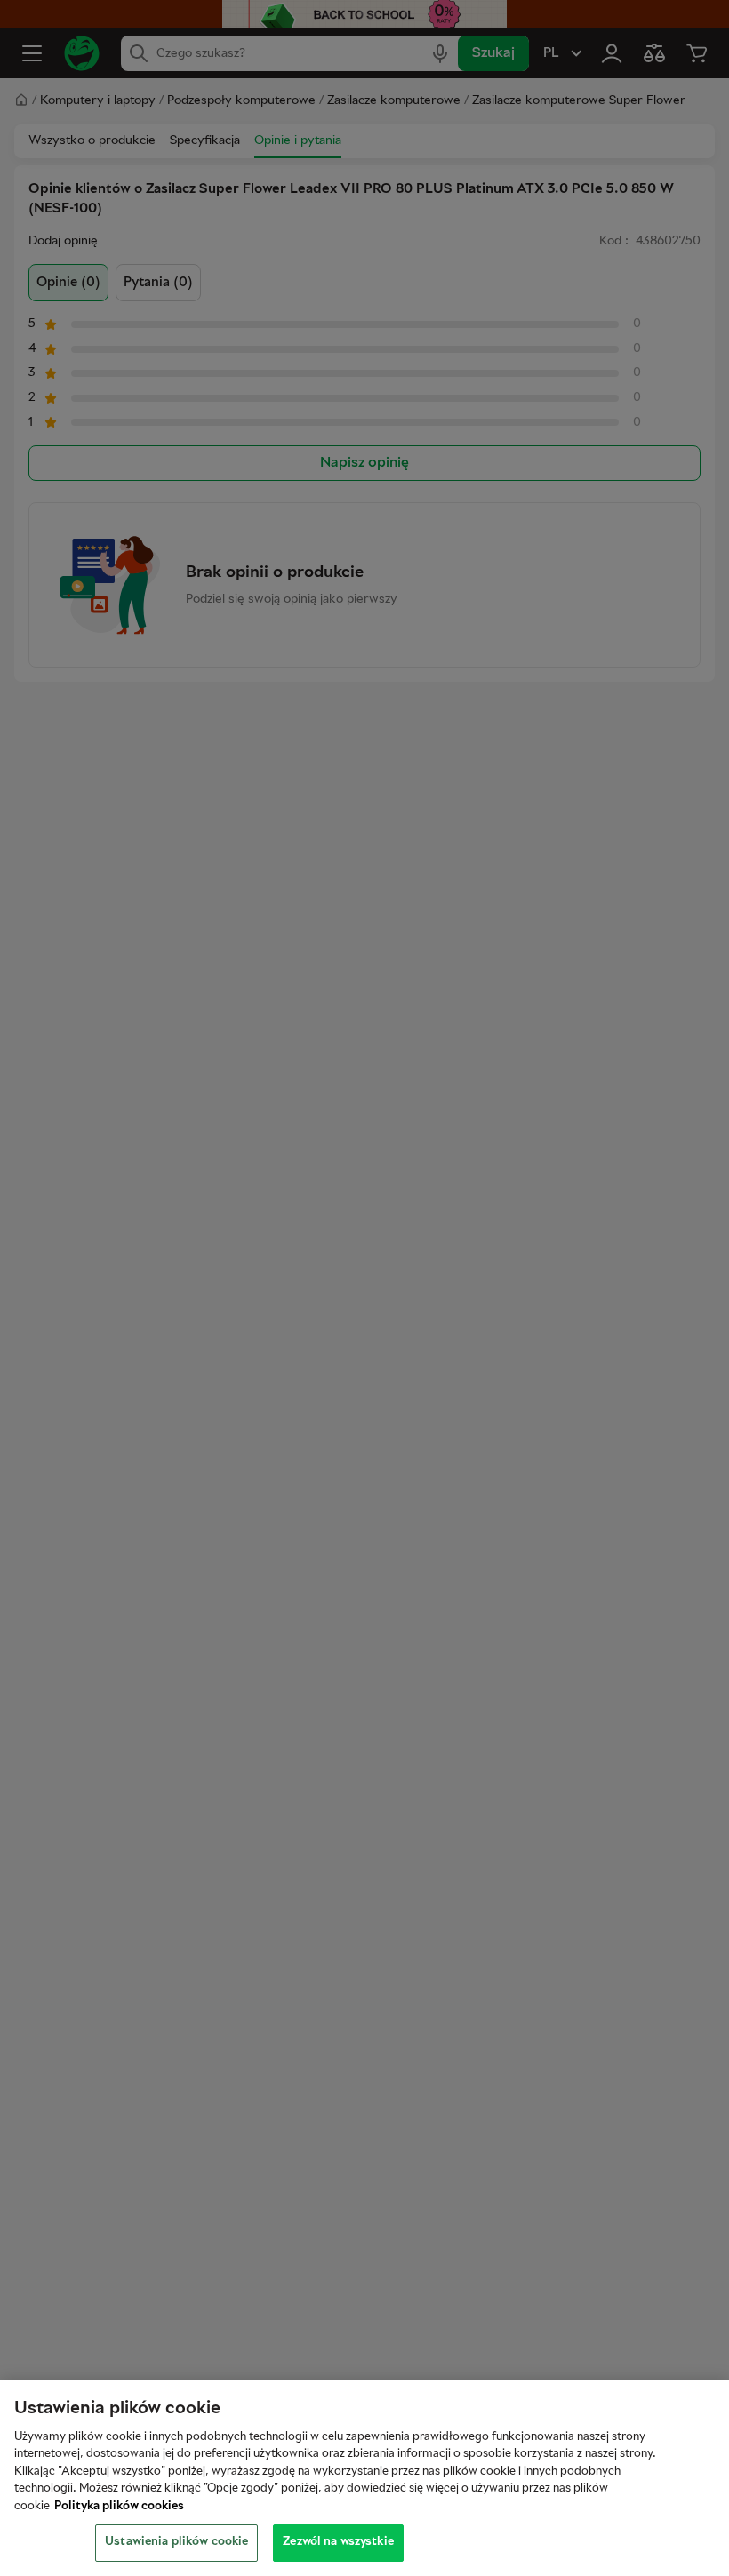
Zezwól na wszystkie (338, 2542)
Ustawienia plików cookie (176, 2542)
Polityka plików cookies (119, 2507)
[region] (364, 2478)
